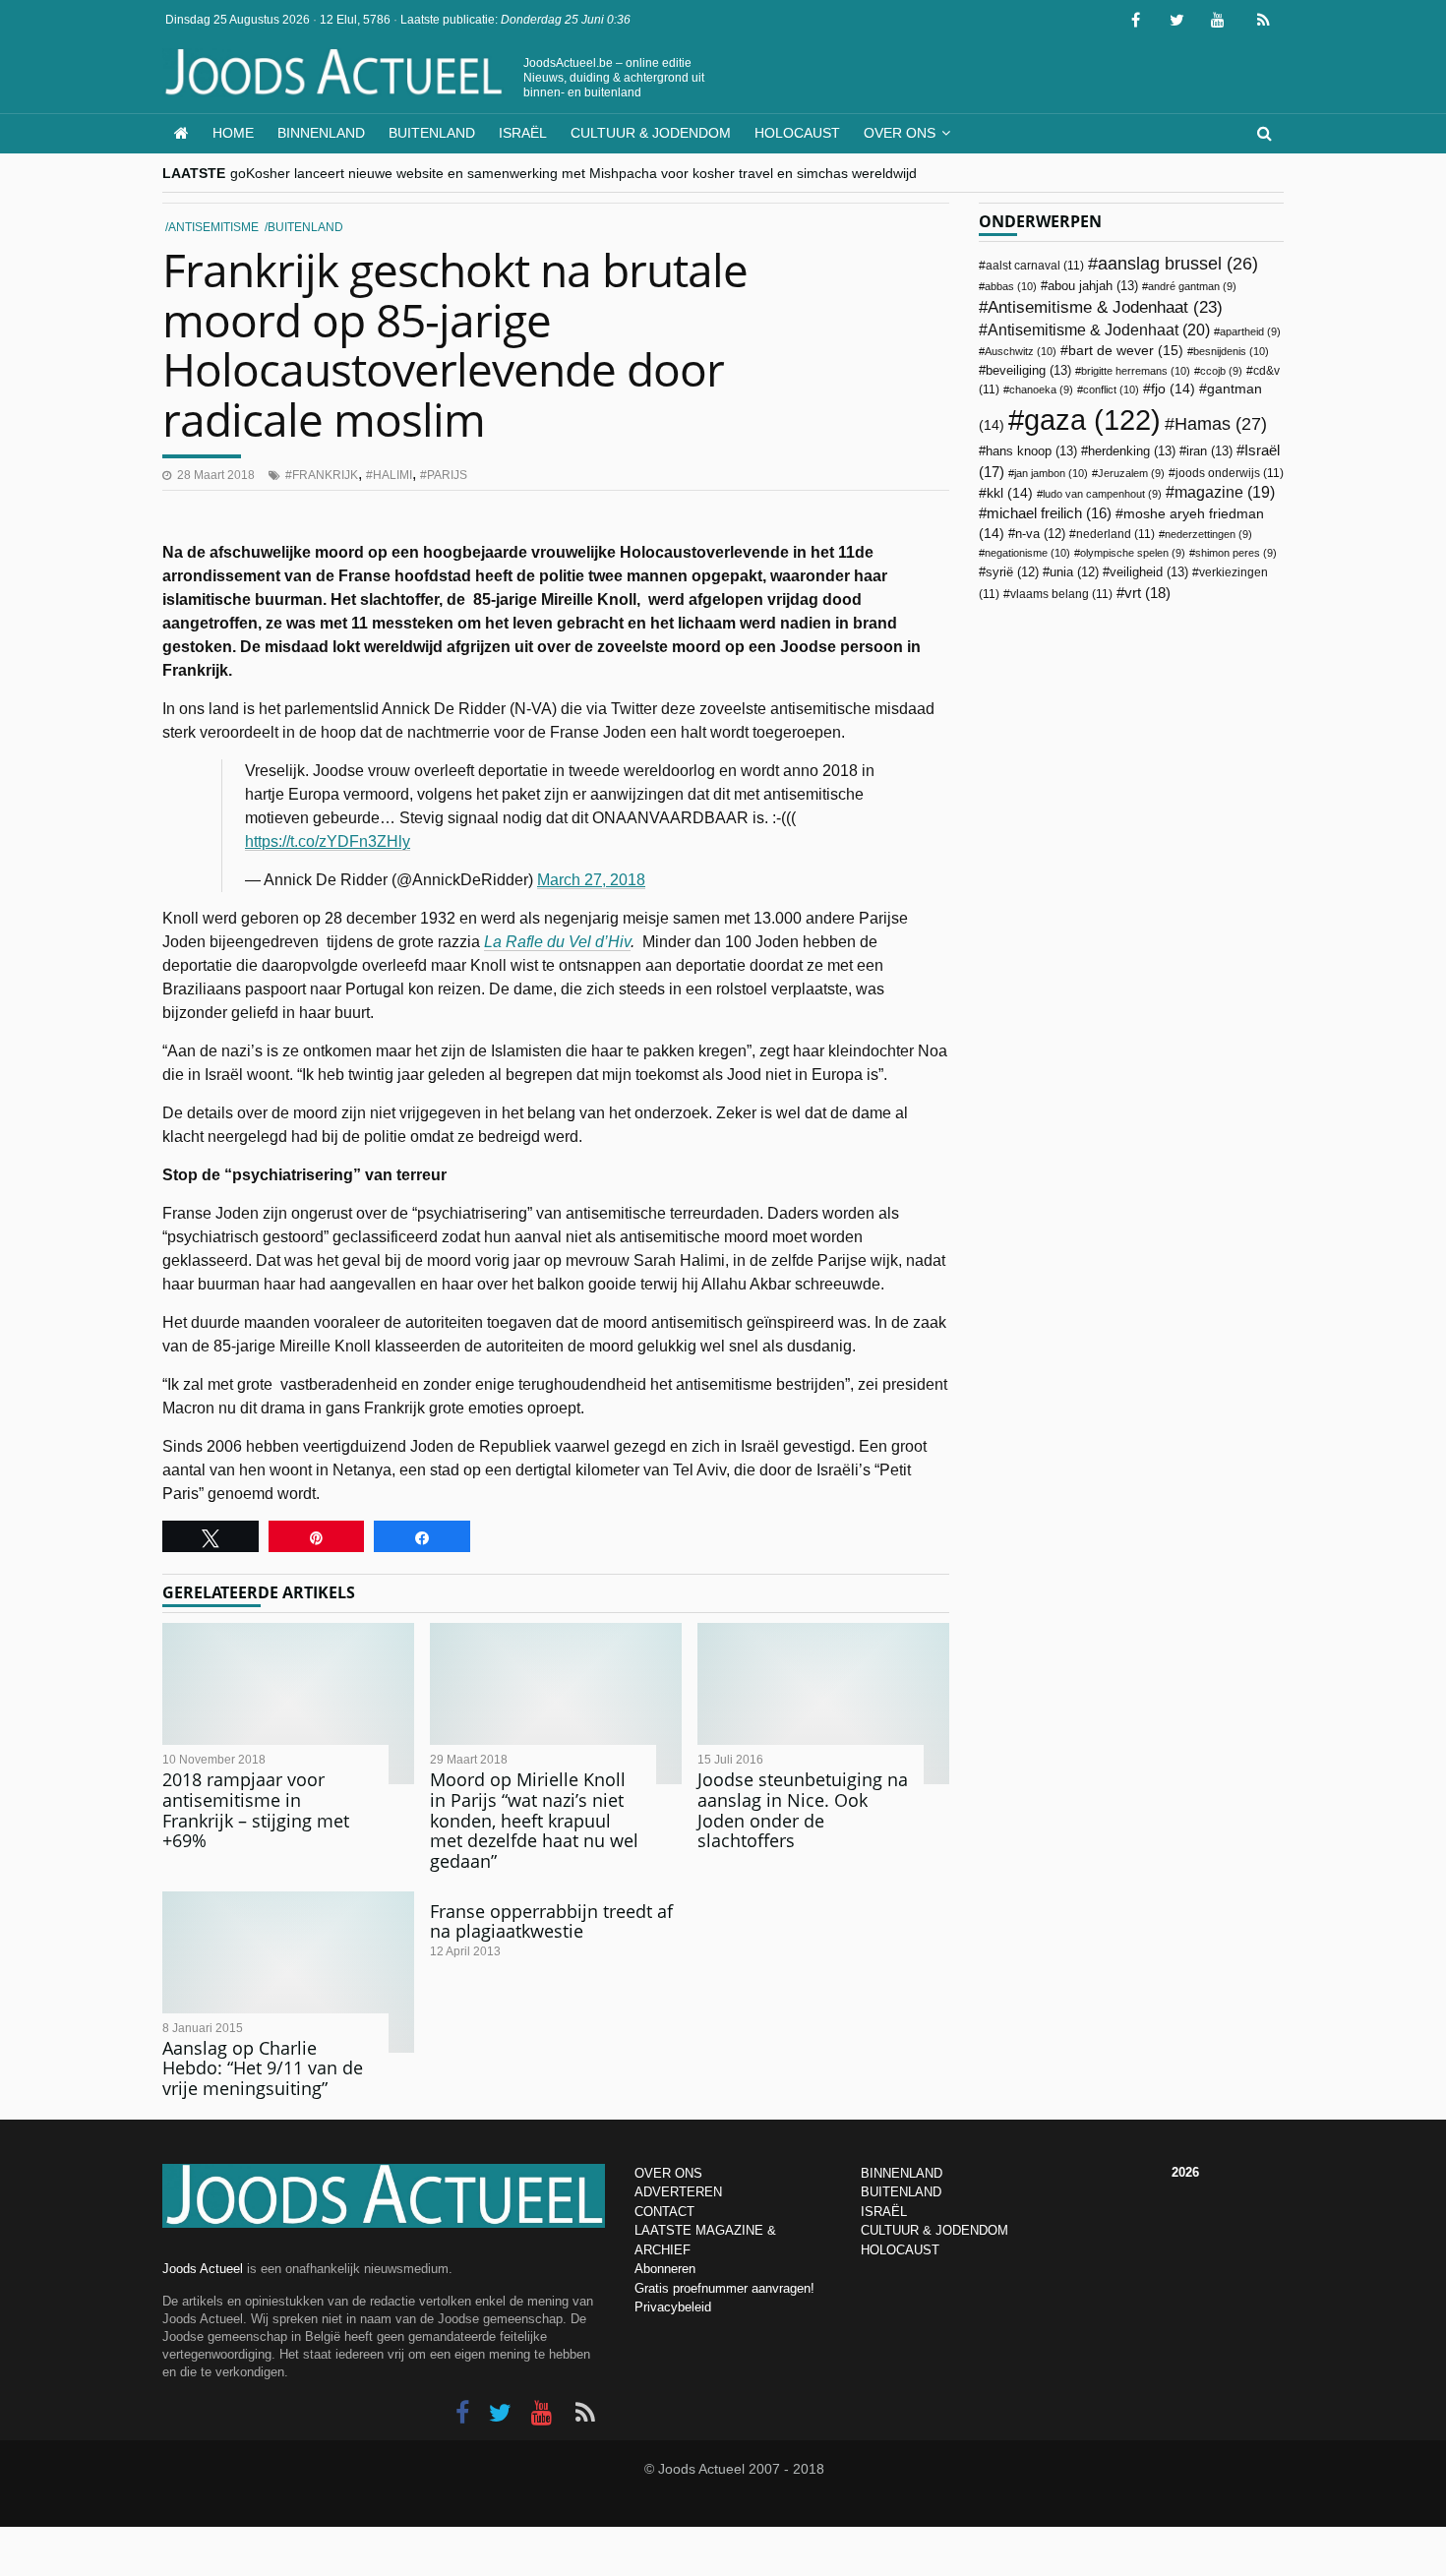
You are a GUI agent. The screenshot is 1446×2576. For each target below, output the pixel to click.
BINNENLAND (902, 2173)
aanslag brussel (1178, 264)
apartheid (1250, 331)
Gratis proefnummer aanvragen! (724, 2288)
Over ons (900, 133)
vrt (1147, 593)
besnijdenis (1231, 351)
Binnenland (321, 133)
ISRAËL (884, 2212)
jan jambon (1051, 473)
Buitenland (432, 133)
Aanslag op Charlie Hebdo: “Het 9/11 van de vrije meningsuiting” (263, 2068)
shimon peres (1236, 553)
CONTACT (664, 2212)
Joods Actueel (203, 2269)
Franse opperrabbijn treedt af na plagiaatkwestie (551, 1921)
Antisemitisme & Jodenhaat (1105, 307)
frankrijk (325, 475)
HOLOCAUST (900, 2250)
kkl (1010, 493)
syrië (1012, 572)
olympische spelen (1133, 553)
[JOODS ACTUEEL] (181, 133)
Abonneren (665, 2269)
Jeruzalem (1131, 473)
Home (233, 133)
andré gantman (1192, 286)
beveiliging (1028, 370)
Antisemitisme (213, 227)
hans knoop (1031, 451)
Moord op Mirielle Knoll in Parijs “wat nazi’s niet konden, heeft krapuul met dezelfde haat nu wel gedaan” (534, 1820)
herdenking (1132, 451)
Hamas (1221, 423)
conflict (1111, 389)
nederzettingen (1208, 534)
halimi (392, 475)
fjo (1173, 389)
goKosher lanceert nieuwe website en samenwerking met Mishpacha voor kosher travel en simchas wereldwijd (573, 173)
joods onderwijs (1230, 473)
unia (1074, 572)
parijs (447, 475)
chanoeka (1041, 389)
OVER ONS (668, 2173)
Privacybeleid (673, 2307)
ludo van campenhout (1102, 494)
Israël (523, 133)
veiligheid (1149, 572)
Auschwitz (1021, 351)
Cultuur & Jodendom (651, 133)
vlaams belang (1061, 594)
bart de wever (1126, 350)
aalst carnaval (1035, 266)
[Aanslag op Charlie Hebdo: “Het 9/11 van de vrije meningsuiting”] (288, 1972)
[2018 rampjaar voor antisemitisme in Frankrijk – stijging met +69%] (288, 1704)
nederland (1115, 534)
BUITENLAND (901, 2192)
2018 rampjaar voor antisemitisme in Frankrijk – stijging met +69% (256, 1810)
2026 (1185, 2172)
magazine (1225, 492)
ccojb (1221, 371)
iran (1209, 451)
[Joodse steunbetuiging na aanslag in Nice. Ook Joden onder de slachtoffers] (823, 1704)
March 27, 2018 (591, 880)
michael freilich (1049, 513)
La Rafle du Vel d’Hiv (557, 942)
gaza (1092, 419)
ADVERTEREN (678, 2192)
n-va (1040, 534)
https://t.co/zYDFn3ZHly (328, 841)
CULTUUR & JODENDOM (934, 2230)
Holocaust (797, 133)
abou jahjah (1093, 286)
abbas (1011, 286)
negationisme (1027, 553)
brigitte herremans (1136, 371)
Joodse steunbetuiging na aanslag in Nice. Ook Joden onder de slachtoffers (803, 1810)
